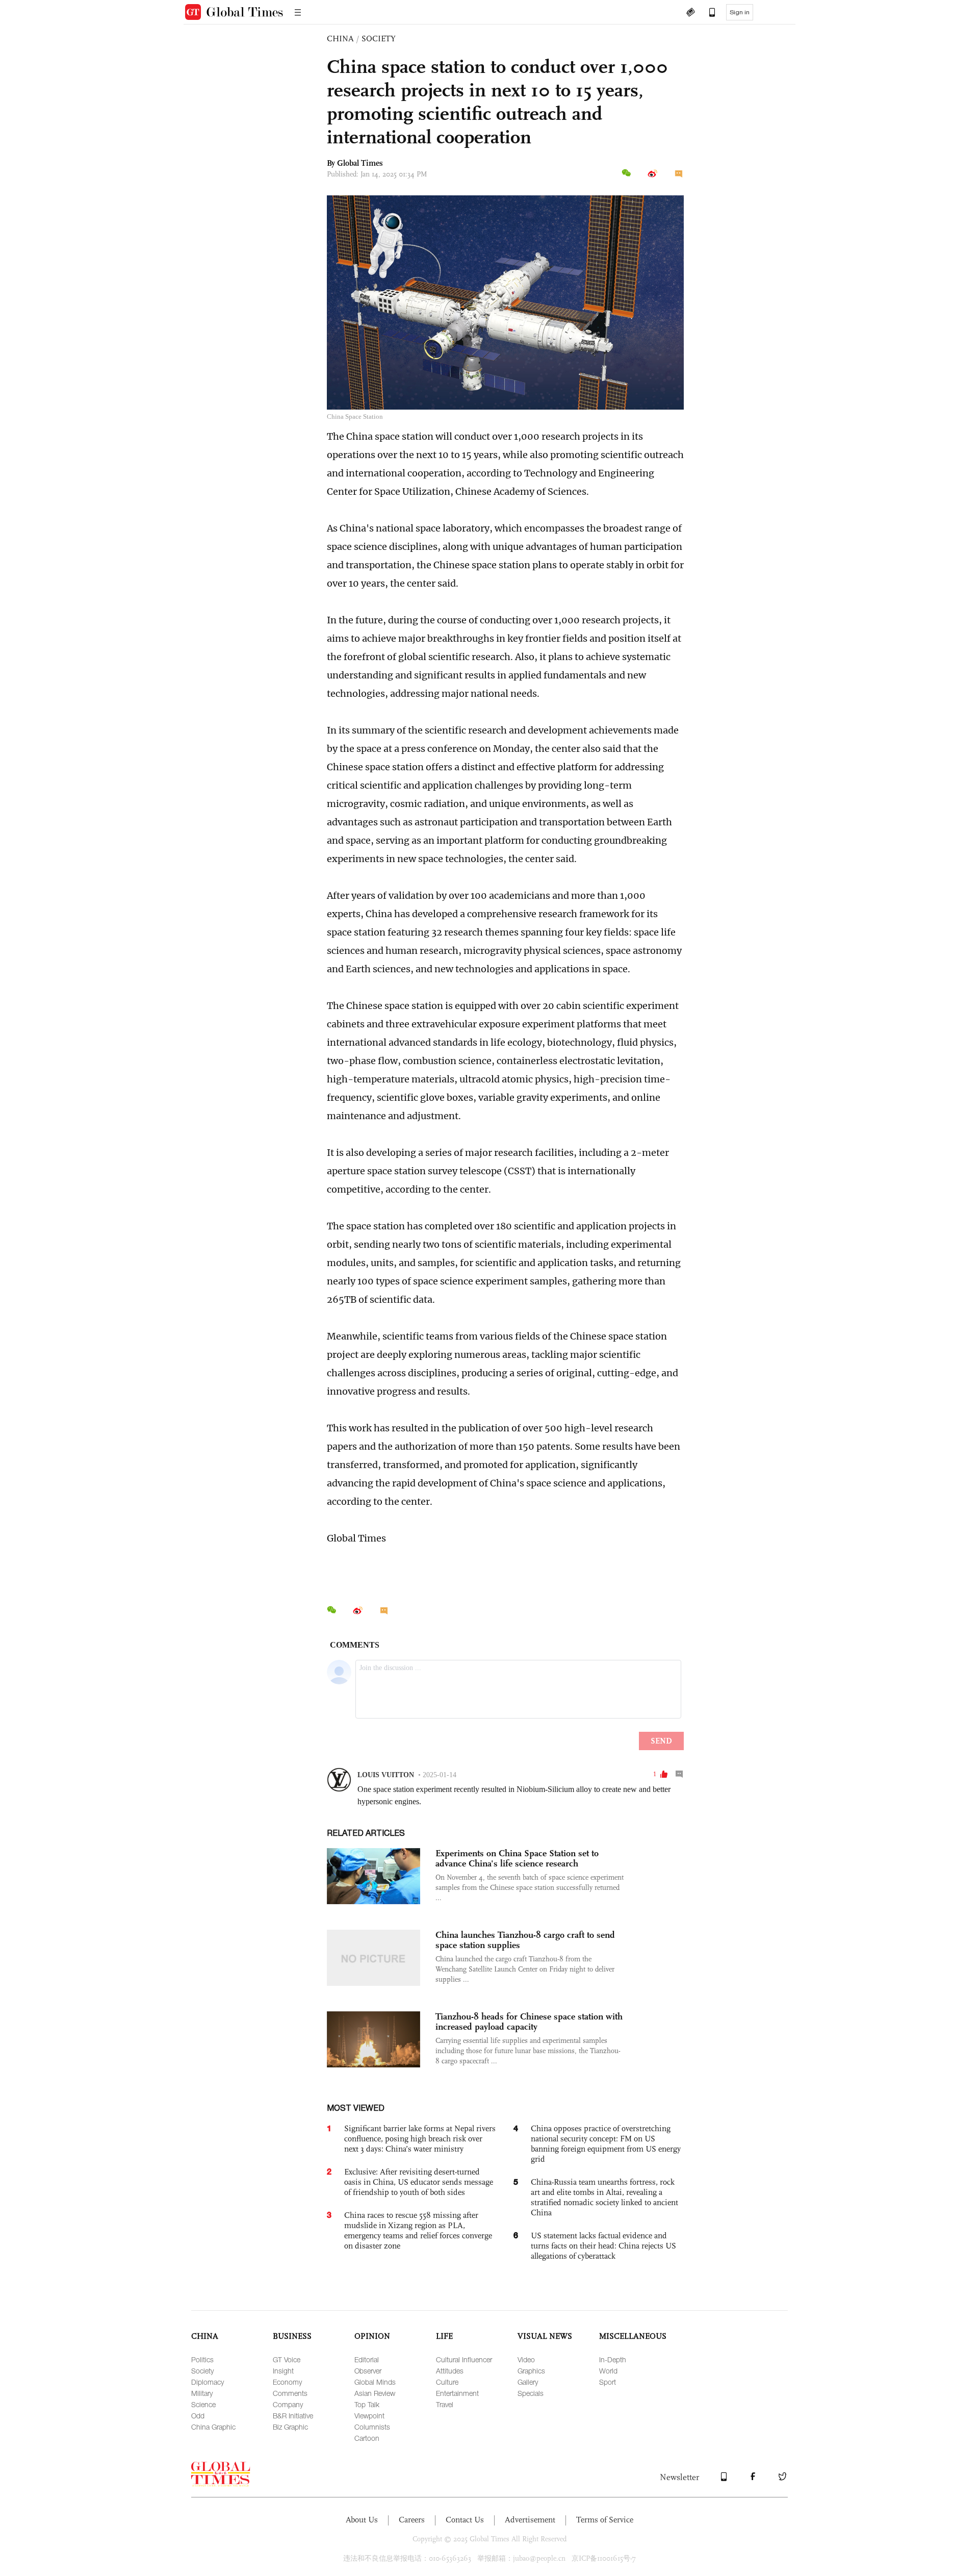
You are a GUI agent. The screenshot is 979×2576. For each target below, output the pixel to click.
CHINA (340, 39)
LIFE (444, 2336)
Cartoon (367, 2438)
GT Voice (287, 2359)
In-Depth (613, 2359)
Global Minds (375, 2382)
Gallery (528, 2382)
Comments (290, 2393)
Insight (283, 2371)
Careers (412, 2520)
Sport (608, 2382)
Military (202, 2393)
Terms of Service (605, 2520)
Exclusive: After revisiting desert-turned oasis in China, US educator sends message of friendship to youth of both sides (419, 2182)
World (608, 2371)
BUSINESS (292, 2336)
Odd (198, 2416)
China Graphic (213, 2427)
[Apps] (707, 13)
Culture (447, 2382)
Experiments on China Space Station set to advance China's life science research (517, 1858)
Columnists (372, 2427)
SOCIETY (379, 39)
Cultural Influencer (464, 2359)
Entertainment (457, 2393)
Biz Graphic (290, 2427)
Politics (202, 2359)
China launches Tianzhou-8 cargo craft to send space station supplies (525, 1940)
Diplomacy (208, 2382)
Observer (368, 2371)
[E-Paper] (690, 13)
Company (288, 2404)
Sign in (740, 12)
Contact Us (465, 2520)
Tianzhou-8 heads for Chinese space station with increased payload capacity (529, 2022)
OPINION (372, 2336)
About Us (362, 2520)
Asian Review (375, 2393)
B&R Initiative (293, 2416)
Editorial (367, 2359)
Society (202, 2371)
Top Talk (367, 2404)
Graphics (531, 2371)
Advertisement (530, 2520)
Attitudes (450, 2371)
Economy (287, 2382)
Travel (445, 2404)
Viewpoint (369, 2416)
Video (526, 2359)
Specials (531, 2393)
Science (203, 2404)
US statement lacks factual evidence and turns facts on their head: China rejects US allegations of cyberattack (603, 2246)
